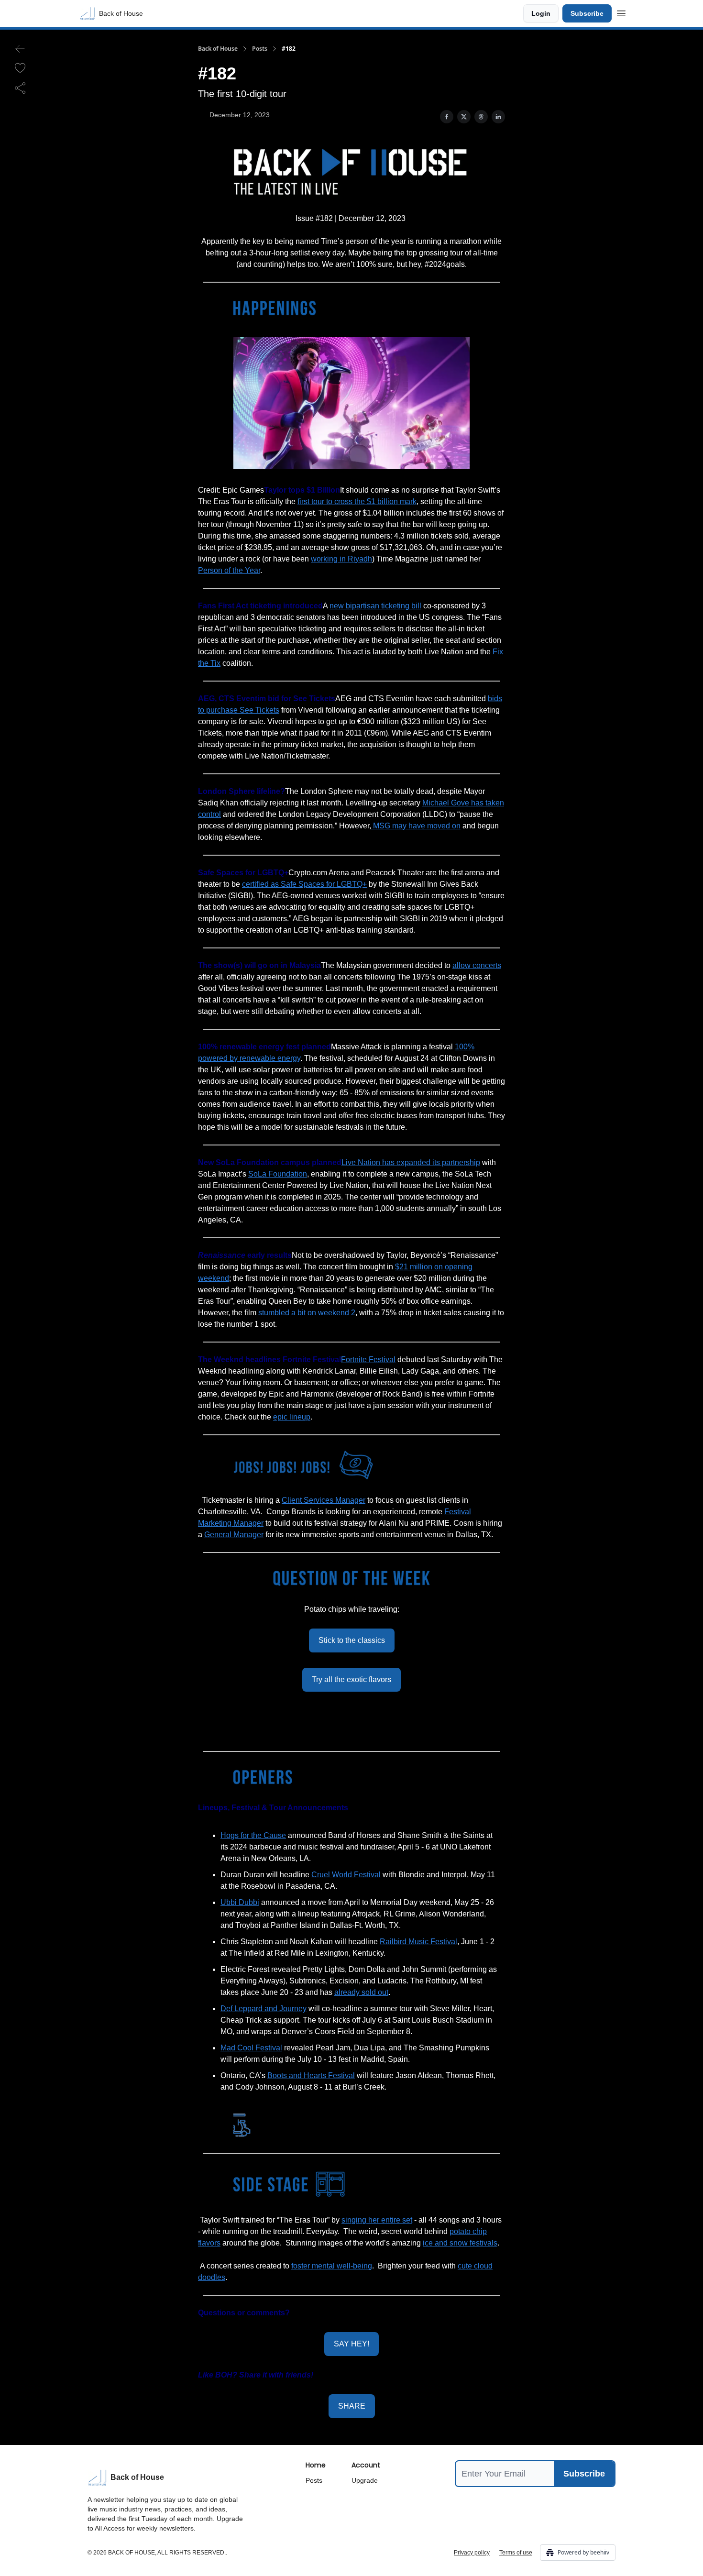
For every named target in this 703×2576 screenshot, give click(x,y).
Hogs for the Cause (253, 1835)
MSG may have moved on (416, 826)
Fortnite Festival (368, 1360)
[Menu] (621, 12)
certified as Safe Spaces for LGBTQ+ (304, 884)
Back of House (218, 49)
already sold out (361, 1992)
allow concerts (477, 965)
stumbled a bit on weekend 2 (307, 1313)
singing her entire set (377, 2220)
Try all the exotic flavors (351, 1679)
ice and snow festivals (460, 2243)
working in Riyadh (341, 559)
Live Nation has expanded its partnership (411, 1162)
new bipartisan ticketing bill (375, 606)
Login (541, 13)
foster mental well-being (332, 2266)
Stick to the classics (352, 1640)
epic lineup (292, 1417)
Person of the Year (229, 570)
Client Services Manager (324, 1500)
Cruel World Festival (346, 1875)
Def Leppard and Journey (264, 2009)
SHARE (352, 2406)
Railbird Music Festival (418, 1942)
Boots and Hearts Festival (311, 2075)
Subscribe (587, 13)
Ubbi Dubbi (240, 1902)
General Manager (234, 1535)
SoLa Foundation (278, 1174)
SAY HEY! (351, 2344)
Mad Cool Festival (251, 2048)
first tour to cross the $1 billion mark (357, 501)
